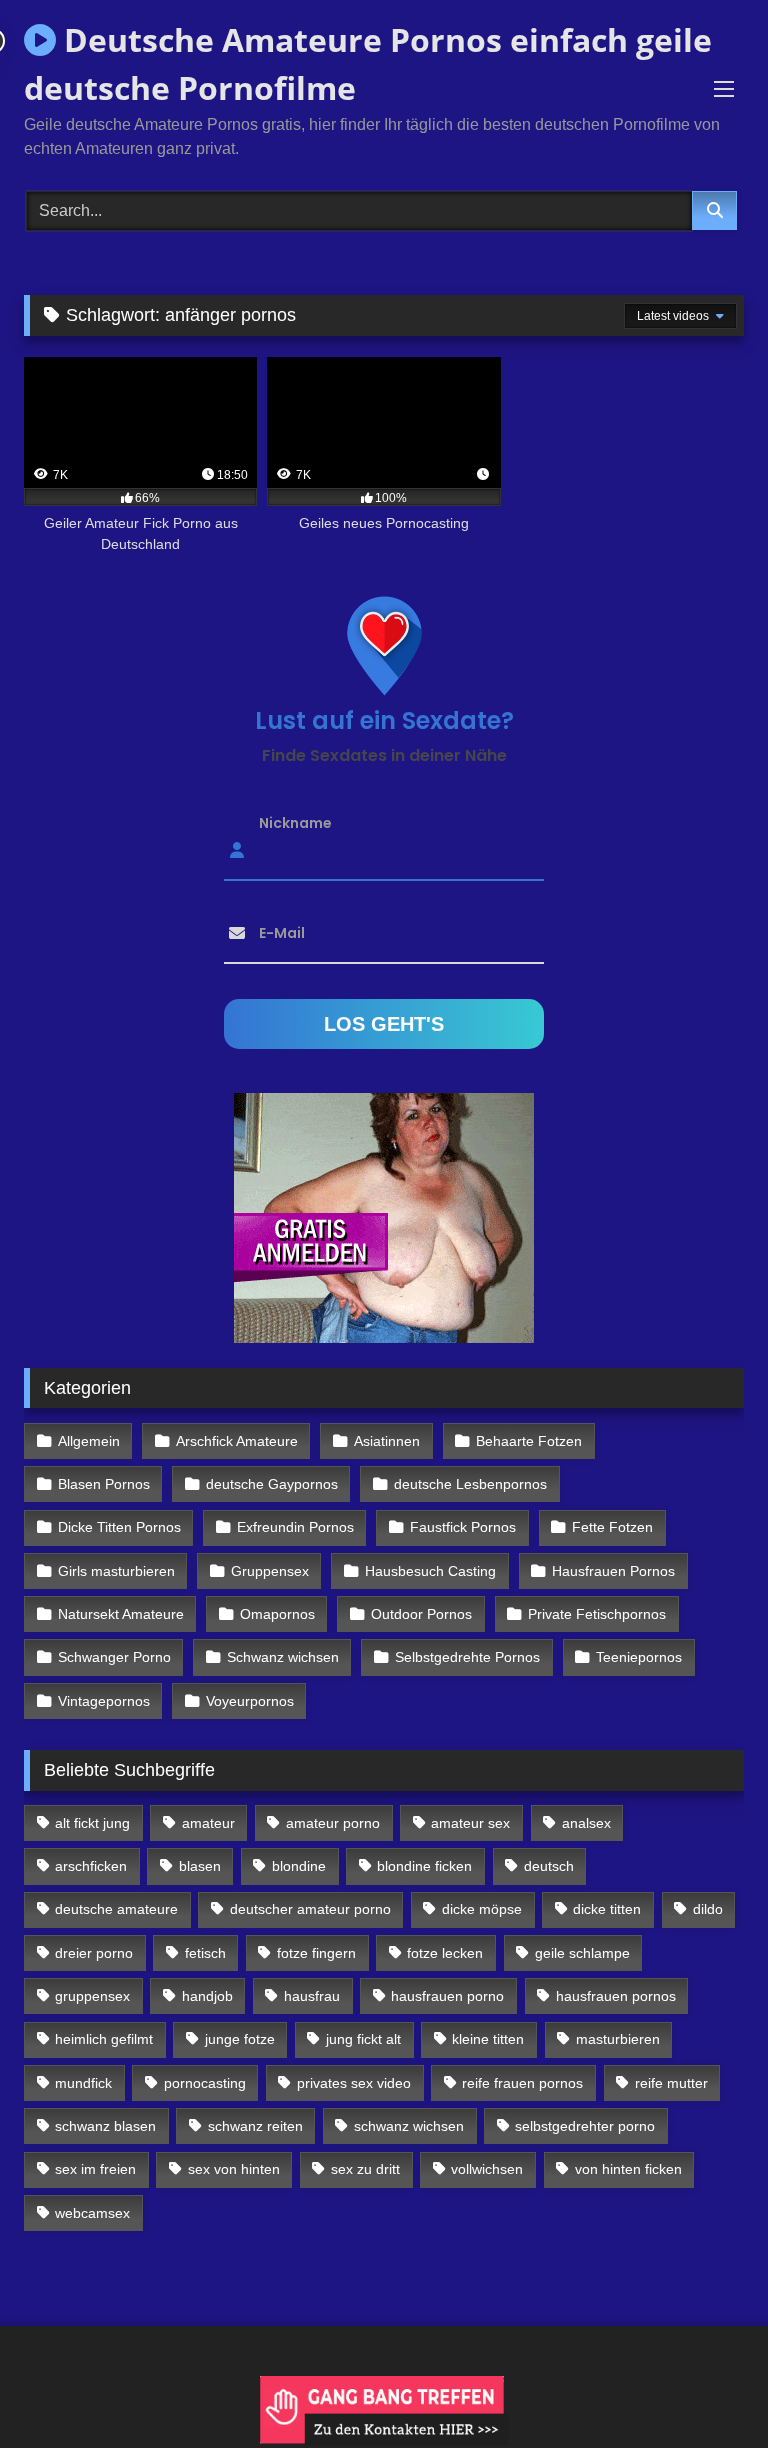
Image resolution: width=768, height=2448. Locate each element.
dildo (708, 1909)
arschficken (91, 1866)
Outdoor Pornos (421, 1614)
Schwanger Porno (114, 1657)
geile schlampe (582, 1953)
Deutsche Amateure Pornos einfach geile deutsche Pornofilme (368, 63)
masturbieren (618, 2039)
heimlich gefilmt (104, 2039)
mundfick (83, 2083)
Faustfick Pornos (463, 1527)
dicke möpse (482, 1909)
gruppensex (92, 1996)
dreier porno (94, 1953)
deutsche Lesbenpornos (470, 1484)
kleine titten (488, 2039)
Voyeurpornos (250, 1701)
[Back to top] (706, 2388)
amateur (208, 1823)
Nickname (295, 823)
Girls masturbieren (116, 1571)
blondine (299, 1866)
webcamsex (92, 2213)
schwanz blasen (105, 2126)
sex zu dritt (365, 2169)
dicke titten (607, 1909)
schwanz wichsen (409, 2126)
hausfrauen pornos (616, 1996)
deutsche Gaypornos (272, 1484)
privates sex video (354, 2083)
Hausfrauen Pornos (613, 1571)
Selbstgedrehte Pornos (467, 1657)
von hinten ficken (628, 2169)
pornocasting (205, 2083)
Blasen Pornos (104, 1484)
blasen (200, 1866)
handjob (207, 1996)
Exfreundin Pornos (295, 1527)
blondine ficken (424, 1866)
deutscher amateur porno (310, 1909)
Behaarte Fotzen (529, 1441)
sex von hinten (234, 2169)
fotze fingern (316, 1953)
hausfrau (312, 1996)
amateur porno (333, 1823)
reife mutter (671, 2083)
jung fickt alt (363, 2039)
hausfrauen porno (447, 1996)
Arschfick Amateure (237, 1441)
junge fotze (240, 2039)
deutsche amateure (116, 1909)
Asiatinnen (387, 1441)
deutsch (549, 1866)
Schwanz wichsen (283, 1657)
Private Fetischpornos (597, 1614)
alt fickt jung (92, 1823)
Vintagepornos (104, 1701)
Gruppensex (270, 1571)
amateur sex (470, 1823)
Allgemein (89, 1441)
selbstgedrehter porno (585, 2126)
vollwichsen (487, 2169)
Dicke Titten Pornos (119, 1527)
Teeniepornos (639, 1657)
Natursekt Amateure (121, 1614)
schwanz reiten (255, 2126)
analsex (586, 1823)
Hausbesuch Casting (430, 1571)
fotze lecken (445, 1953)
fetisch (205, 1953)
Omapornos (277, 1614)
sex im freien (95, 2169)
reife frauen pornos (522, 2083)
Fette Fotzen (612, 1527)
